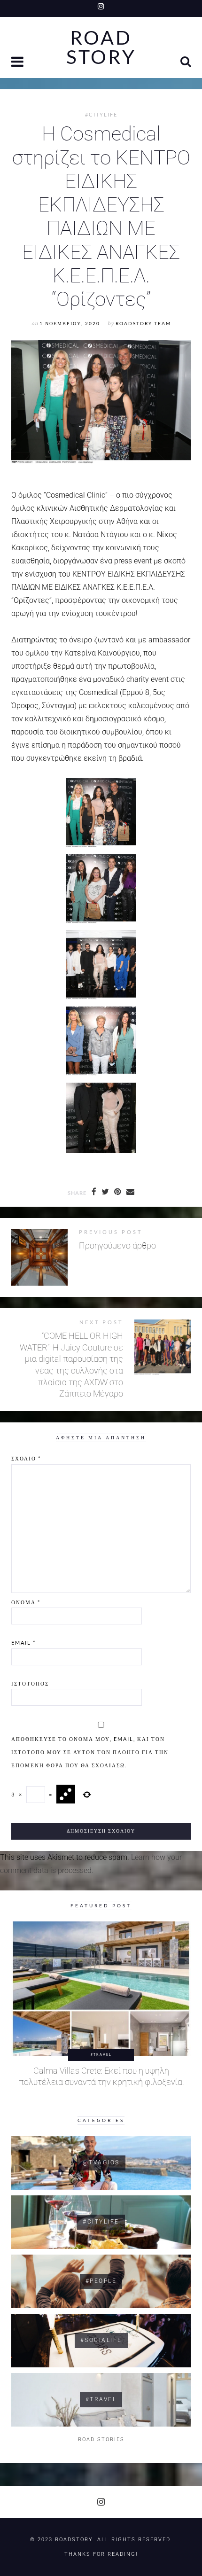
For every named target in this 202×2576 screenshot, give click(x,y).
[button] (18, 63)
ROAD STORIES (101, 2439)
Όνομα (26, 1602)
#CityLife (101, 115)
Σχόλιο (26, 1458)
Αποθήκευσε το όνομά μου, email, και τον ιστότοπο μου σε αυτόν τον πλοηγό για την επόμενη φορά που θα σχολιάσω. (90, 1752)
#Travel (101, 2054)
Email (23, 1643)
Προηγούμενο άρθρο (117, 1246)
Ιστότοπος (30, 1683)
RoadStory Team (143, 324)
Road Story (101, 47)
